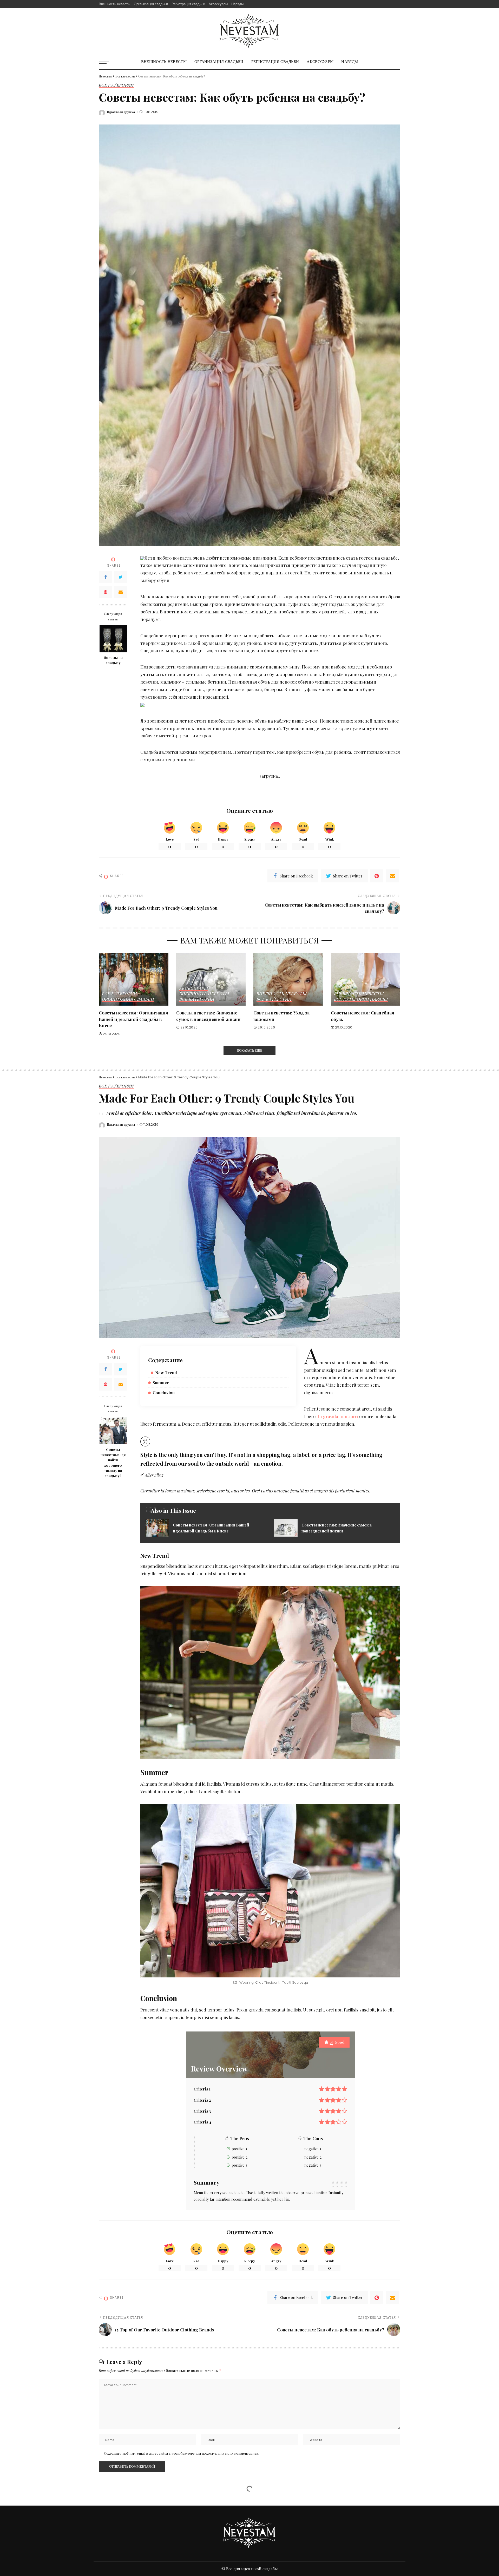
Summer (161, 1382)
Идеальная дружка (121, 112)
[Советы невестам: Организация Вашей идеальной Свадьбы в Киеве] (134, 979)
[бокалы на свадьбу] (113, 639)
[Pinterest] (106, 592)
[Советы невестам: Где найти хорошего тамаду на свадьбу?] (113, 1431)
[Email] (121, 592)
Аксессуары (194, 988)
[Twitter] (121, 577)
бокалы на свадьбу (113, 660)
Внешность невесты (204, 994)
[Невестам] (249, 31)
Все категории (116, 85)
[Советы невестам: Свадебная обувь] (366, 979)
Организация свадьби (128, 999)
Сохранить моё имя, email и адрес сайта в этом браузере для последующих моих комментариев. (182, 2453)
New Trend (166, 1372)
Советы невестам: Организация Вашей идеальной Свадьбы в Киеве (133, 1019)
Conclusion (164, 1392)
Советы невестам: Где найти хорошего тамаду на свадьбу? (113, 1462)
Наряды (379, 999)
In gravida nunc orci (338, 1416)
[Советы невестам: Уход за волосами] (288, 979)
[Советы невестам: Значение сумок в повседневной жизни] (211, 979)
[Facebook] (106, 577)
